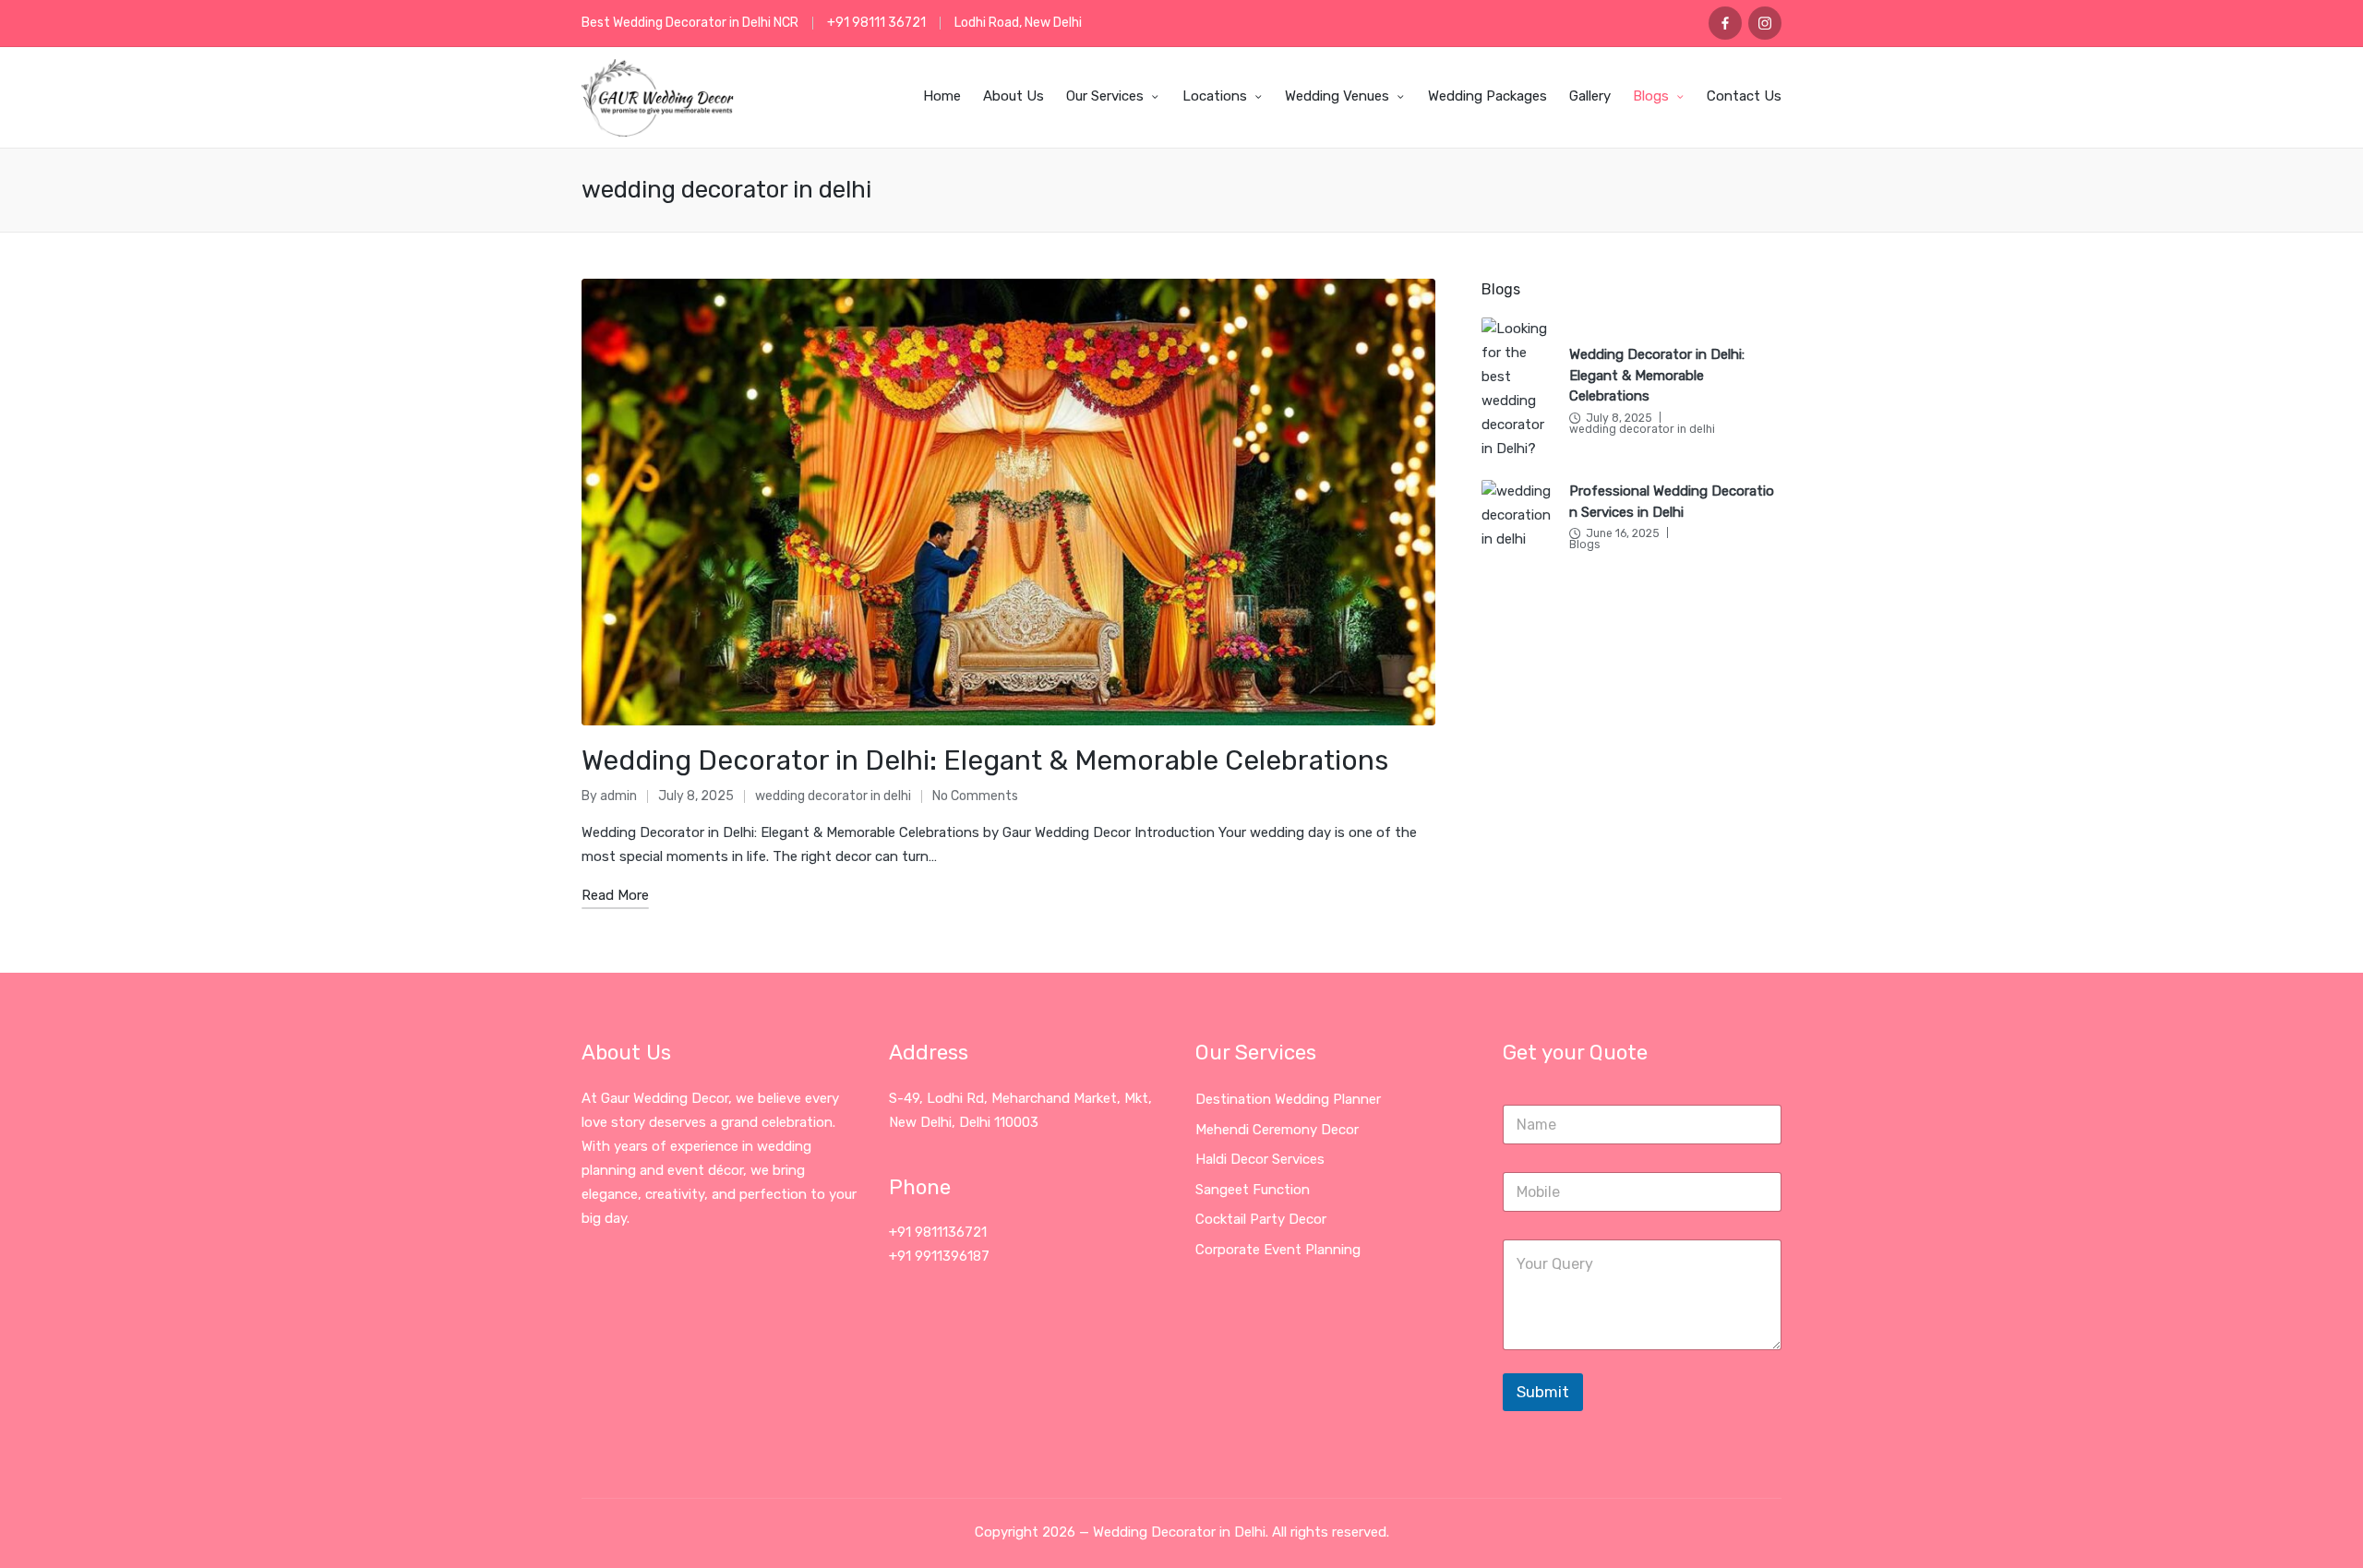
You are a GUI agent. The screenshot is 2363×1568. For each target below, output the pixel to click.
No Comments (975, 796)
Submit (1543, 1392)
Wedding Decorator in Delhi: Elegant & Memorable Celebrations (985, 760)
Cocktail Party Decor (1261, 1219)
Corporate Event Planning (1278, 1250)
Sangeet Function (1253, 1190)
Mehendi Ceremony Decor (1277, 1130)
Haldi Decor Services (1260, 1159)
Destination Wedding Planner (1288, 1099)
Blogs (1584, 545)
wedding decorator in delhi (833, 796)
